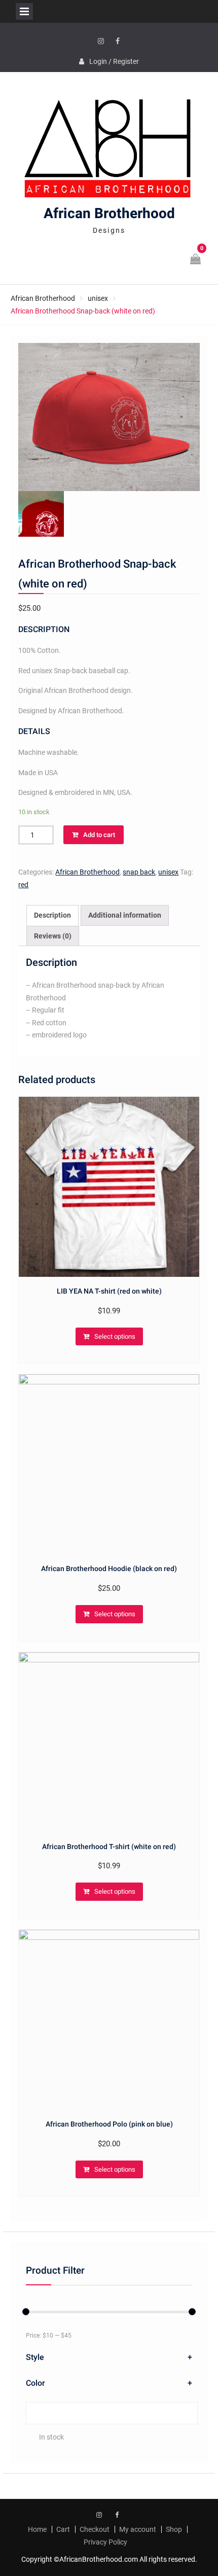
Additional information (125, 915)
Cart (63, 2529)
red (23, 885)
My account (138, 2529)
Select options (115, 1336)
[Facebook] (118, 42)
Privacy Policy (105, 2542)
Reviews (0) (53, 936)
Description (52, 915)
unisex (98, 298)
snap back (139, 872)
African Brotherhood (109, 214)
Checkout (95, 2529)
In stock (51, 2437)
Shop (174, 2529)
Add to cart (99, 835)
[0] (196, 260)
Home (37, 2529)
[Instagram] (101, 42)
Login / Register (114, 61)
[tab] (52, 915)
